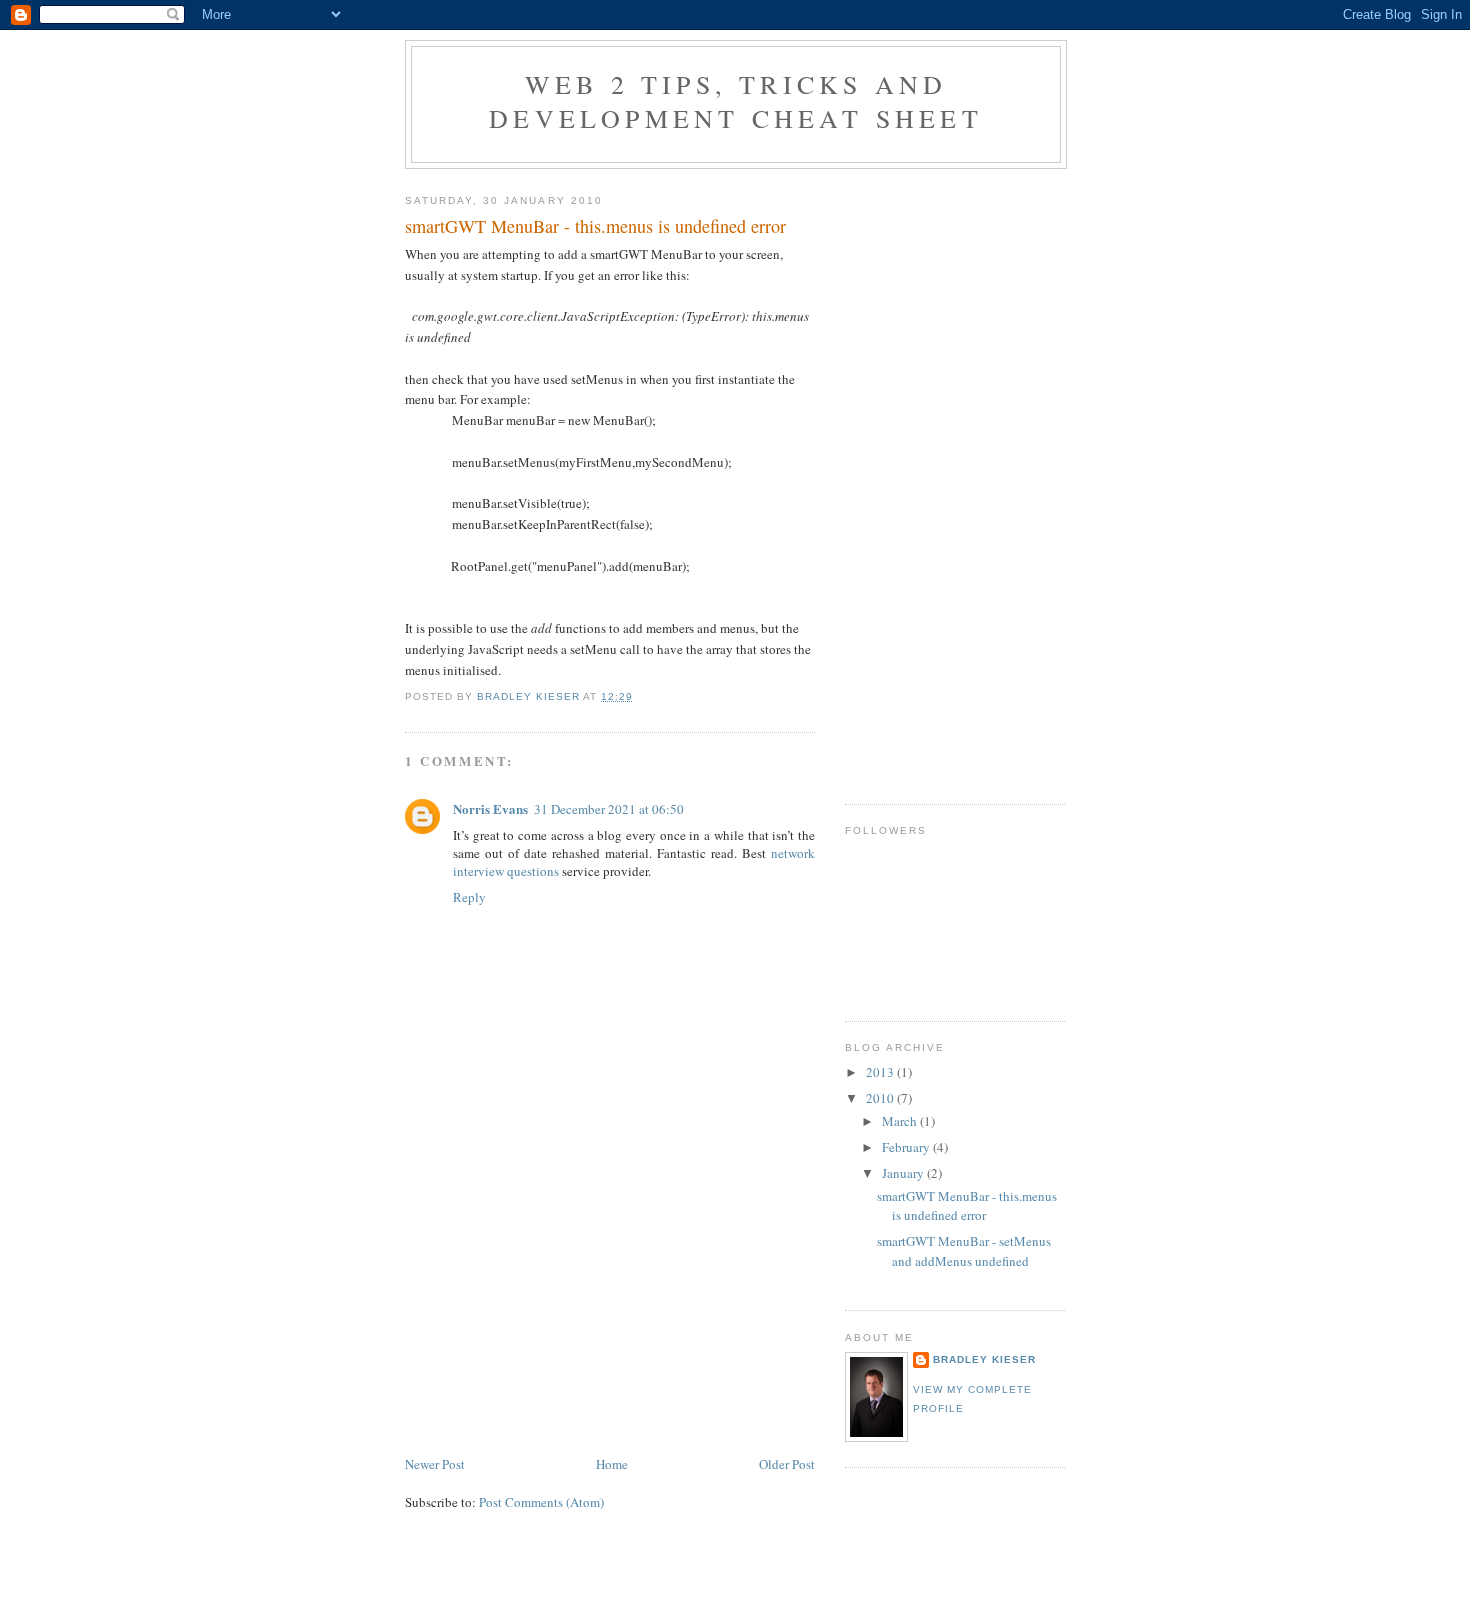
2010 (881, 1098)
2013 (881, 1072)
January (904, 1173)
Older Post (787, 1464)
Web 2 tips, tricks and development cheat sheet (736, 101)
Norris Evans (490, 808)
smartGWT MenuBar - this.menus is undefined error (967, 1206)
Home (612, 1464)
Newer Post (435, 1464)
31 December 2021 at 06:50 (609, 809)
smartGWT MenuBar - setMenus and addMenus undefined (964, 1251)
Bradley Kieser (984, 1359)
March (901, 1121)
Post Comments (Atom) (541, 1502)
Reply (469, 897)
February (907, 1147)
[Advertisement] (555, 1313)
